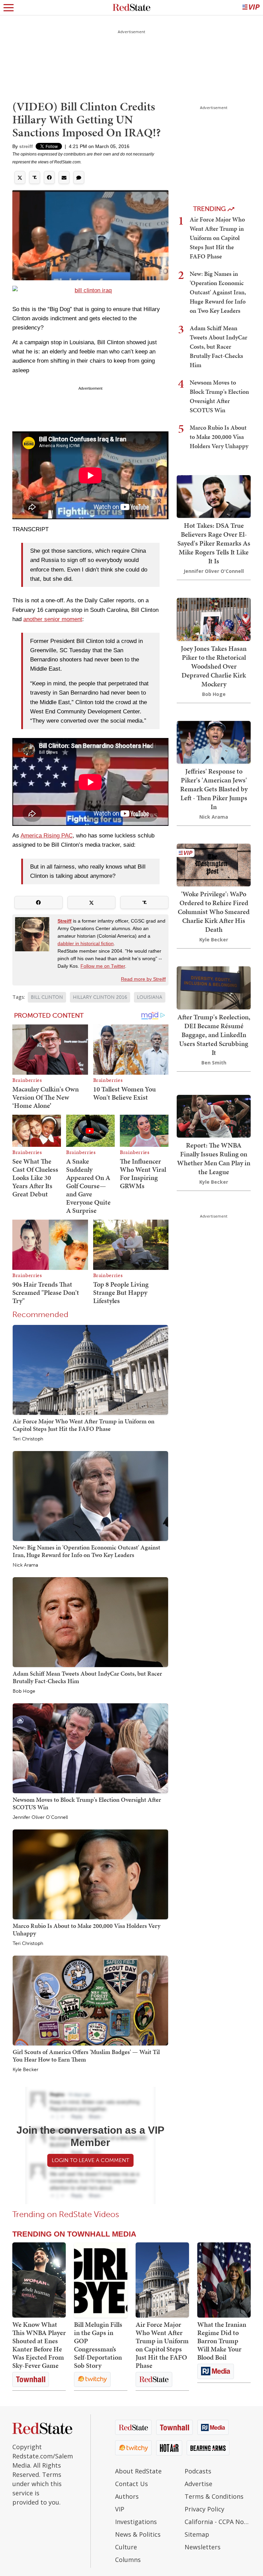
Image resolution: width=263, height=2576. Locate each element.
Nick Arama (25, 1565)
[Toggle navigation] (9, 8)
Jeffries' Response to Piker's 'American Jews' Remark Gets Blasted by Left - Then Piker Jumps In (214, 789)
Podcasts (198, 2471)
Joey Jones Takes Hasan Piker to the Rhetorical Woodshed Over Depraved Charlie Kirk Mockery (214, 666)
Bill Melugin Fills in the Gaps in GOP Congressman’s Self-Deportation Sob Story (98, 2345)
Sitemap (197, 2534)
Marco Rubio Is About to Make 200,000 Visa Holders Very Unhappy (86, 1929)
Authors (127, 2496)
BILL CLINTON (47, 997)
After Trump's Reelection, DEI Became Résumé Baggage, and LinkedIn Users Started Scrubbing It (214, 1035)
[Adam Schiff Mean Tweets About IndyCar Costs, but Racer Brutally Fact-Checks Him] (90, 1622)
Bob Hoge (24, 1691)
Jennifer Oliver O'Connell (40, 1817)
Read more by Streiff (143, 979)
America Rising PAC (47, 836)
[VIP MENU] (251, 8)
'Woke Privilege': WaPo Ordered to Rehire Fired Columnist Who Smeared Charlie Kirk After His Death (214, 912)
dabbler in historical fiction (86, 943)
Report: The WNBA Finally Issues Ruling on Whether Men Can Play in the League (214, 1158)
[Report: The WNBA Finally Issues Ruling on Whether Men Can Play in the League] (214, 1116)
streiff (26, 146)
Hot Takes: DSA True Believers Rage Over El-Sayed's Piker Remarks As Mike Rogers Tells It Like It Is (214, 543)
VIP (120, 2509)
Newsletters (203, 2547)
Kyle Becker (26, 2070)
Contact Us (131, 2484)
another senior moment (53, 619)
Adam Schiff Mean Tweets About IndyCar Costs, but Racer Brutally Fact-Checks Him (87, 1677)
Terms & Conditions (214, 2496)
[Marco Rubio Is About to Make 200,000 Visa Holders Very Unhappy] (90, 1874)
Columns (128, 2560)
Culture (126, 2547)
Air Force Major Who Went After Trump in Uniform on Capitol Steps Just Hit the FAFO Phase (84, 1425)
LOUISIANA (150, 997)
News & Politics (138, 2534)
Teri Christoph (28, 1439)
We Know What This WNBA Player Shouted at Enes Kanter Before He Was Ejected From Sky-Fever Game (39, 2345)
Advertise (198, 2484)
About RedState (138, 2471)
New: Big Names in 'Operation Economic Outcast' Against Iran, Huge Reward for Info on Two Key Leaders (86, 1551)
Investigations (136, 2522)
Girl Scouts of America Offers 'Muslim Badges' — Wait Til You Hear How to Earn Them (86, 2056)
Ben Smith (214, 1063)
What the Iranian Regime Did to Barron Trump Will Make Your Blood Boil (222, 2341)
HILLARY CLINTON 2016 (100, 997)
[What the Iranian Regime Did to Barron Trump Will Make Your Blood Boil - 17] (224, 2280)
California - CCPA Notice (218, 2522)
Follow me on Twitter (103, 966)
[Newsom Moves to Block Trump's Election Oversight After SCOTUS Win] (90, 1748)
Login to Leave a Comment (90, 2160)
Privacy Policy (204, 2509)
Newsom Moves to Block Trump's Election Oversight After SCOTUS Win (87, 1803)
